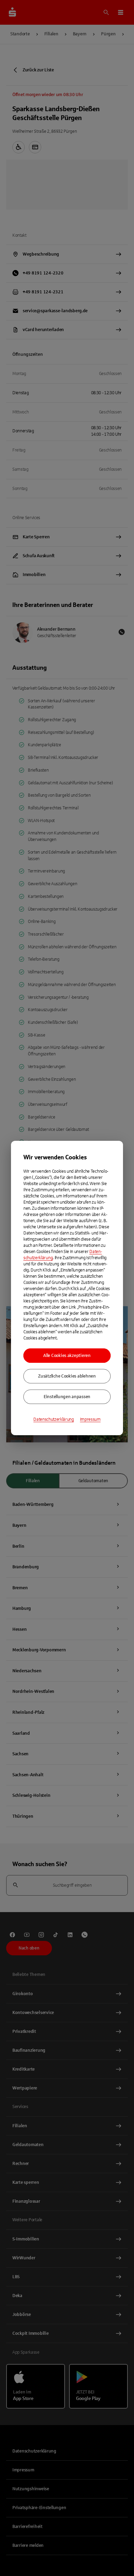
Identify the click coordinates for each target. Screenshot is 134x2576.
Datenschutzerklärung (54, 1419)
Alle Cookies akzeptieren (67, 1356)
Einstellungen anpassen (67, 1397)
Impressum (90, 1419)
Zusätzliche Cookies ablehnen (67, 1376)
